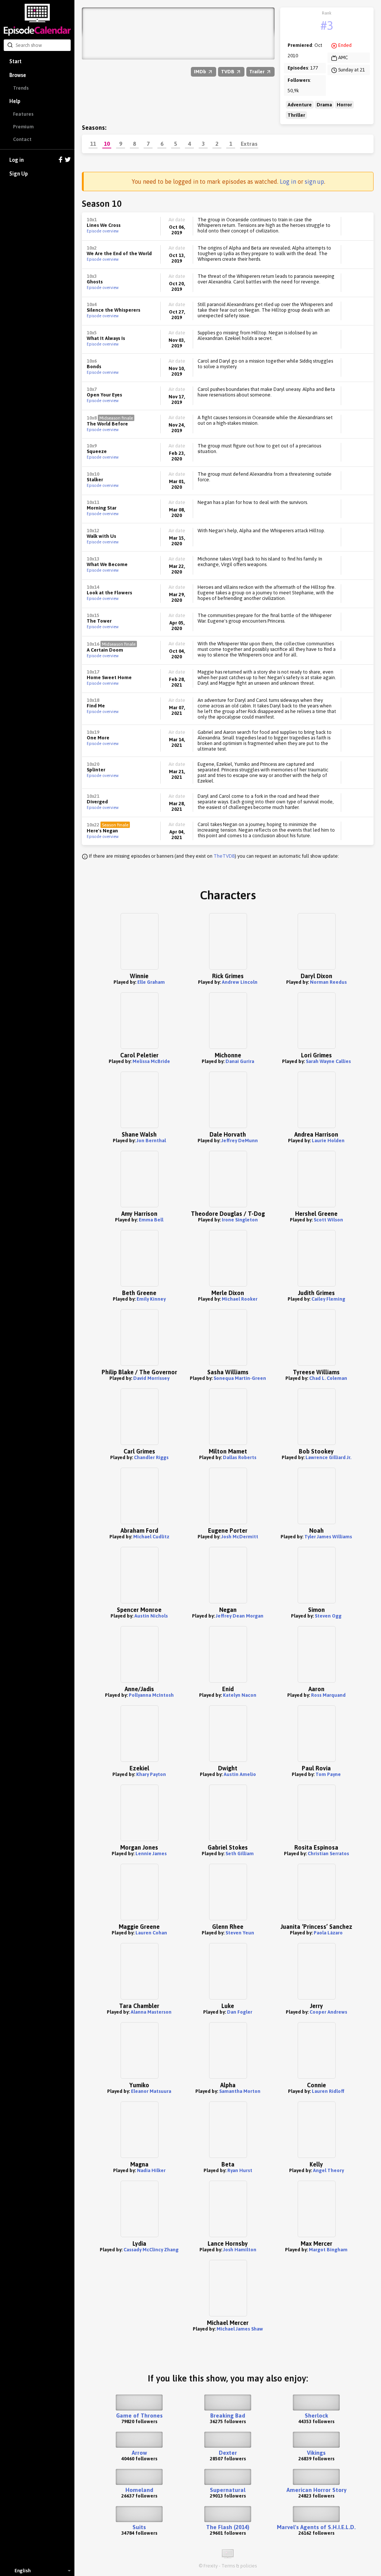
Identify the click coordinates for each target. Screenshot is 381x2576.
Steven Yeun (240, 1933)
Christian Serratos (328, 1854)
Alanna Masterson (151, 2012)
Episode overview (103, 231)
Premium (23, 127)
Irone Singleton (240, 1220)
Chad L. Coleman (328, 1378)
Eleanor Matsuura (151, 2091)
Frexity (211, 2566)
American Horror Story (316, 2490)
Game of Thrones (139, 2416)
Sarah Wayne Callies (328, 1061)
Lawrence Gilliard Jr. (328, 1457)
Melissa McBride (151, 1061)
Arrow (139, 2453)
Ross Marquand (328, 1695)
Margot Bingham (328, 2250)
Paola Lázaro (328, 1933)
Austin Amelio (240, 1774)
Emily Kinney (151, 1299)
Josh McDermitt (240, 1537)
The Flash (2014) (228, 2527)
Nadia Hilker (151, 2170)
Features (23, 114)
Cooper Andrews (328, 2012)
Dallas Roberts (240, 1457)
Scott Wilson (328, 1220)
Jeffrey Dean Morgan (240, 1616)
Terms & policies (239, 2566)
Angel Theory (328, 2170)
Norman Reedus (328, 982)
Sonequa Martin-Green (240, 1378)
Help (15, 101)
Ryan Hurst (240, 2170)
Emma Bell (151, 1220)
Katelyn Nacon (240, 1695)
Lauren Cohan (151, 1933)
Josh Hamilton (240, 2250)
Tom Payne (328, 1774)
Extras (249, 144)
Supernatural (228, 2490)
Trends (21, 88)
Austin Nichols (151, 1616)
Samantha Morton (240, 2091)
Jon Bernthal (151, 1141)
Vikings (316, 2453)
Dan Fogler (240, 2012)
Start (15, 61)
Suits (139, 2527)
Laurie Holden (328, 1141)
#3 (327, 25)
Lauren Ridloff (328, 2091)
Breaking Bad (228, 2416)
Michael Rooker (240, 1299)
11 (93, 144)
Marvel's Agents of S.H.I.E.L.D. (316, 2527)
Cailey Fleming (328, 1299)
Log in (17, 160)
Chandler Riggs (151, 1457)
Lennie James (151, 1854)
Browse (18, 75)
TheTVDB (224, 856)
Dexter (228, 2453)
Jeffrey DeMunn (240, 1141)
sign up (314, 182)
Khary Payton (151, 1774)
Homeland (139, 2490)
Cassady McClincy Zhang (151, 2250)
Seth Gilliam (240, 1854)
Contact (22, 139)
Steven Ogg (328, 1616)
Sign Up (19, 174)
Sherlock (316, 2416)
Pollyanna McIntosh (151, 1695)
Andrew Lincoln (240, 982)
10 (107, 144)
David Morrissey (151, 1378)
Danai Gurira (240, 1061)
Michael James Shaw (240, 2329)
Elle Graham (151, 982)
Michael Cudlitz (151, 1537)
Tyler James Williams (328, 1537)
